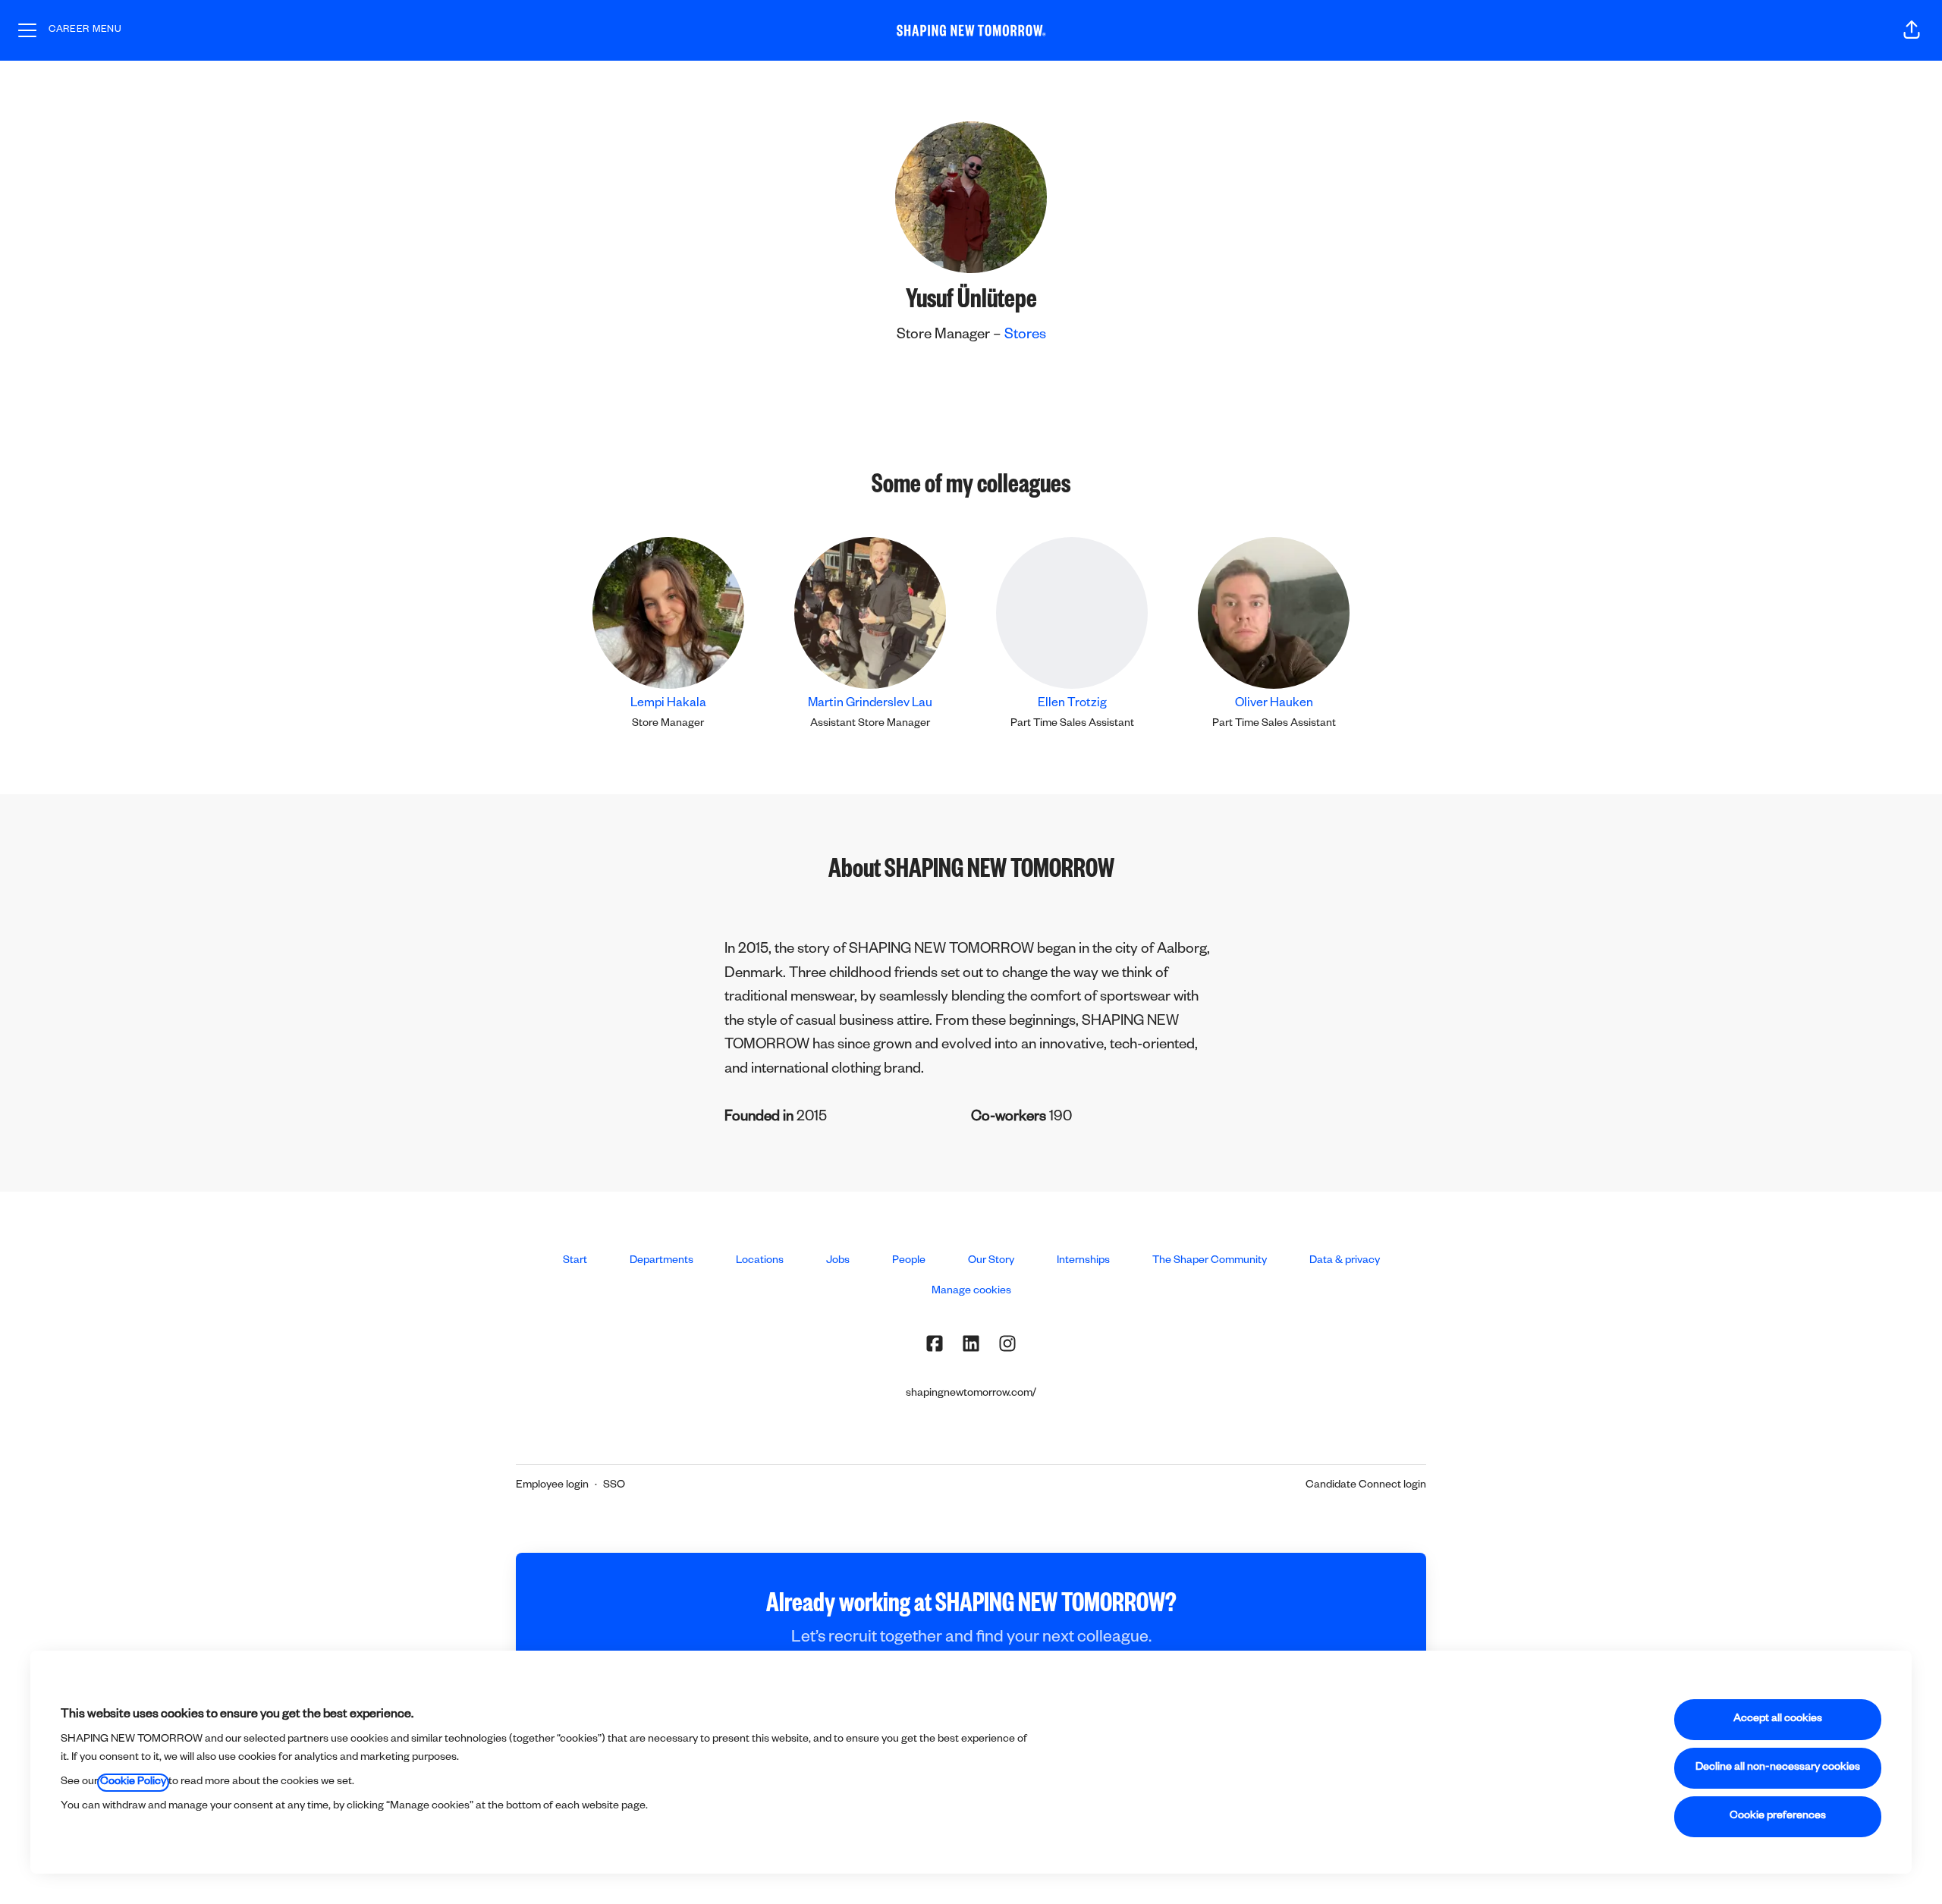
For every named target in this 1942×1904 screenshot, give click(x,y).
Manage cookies (971, 1292)
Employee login (552, 1486)
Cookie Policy (133, 1783)
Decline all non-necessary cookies (1778, 1768)
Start (575, 1261)
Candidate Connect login (1366, 1486)
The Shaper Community (1210, 1261)
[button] (1912, 30)
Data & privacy (1345, 1261)
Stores (1025, 336)
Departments (661, 1261)
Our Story (991, 1261)
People (909, 1261)
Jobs (838, 1261)
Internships (1083, 1261)
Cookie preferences (1778, 1817)
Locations (760, 1261)
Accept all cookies (1778, 1720)
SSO (614, 1486)
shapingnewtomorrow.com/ (971, 1394)
